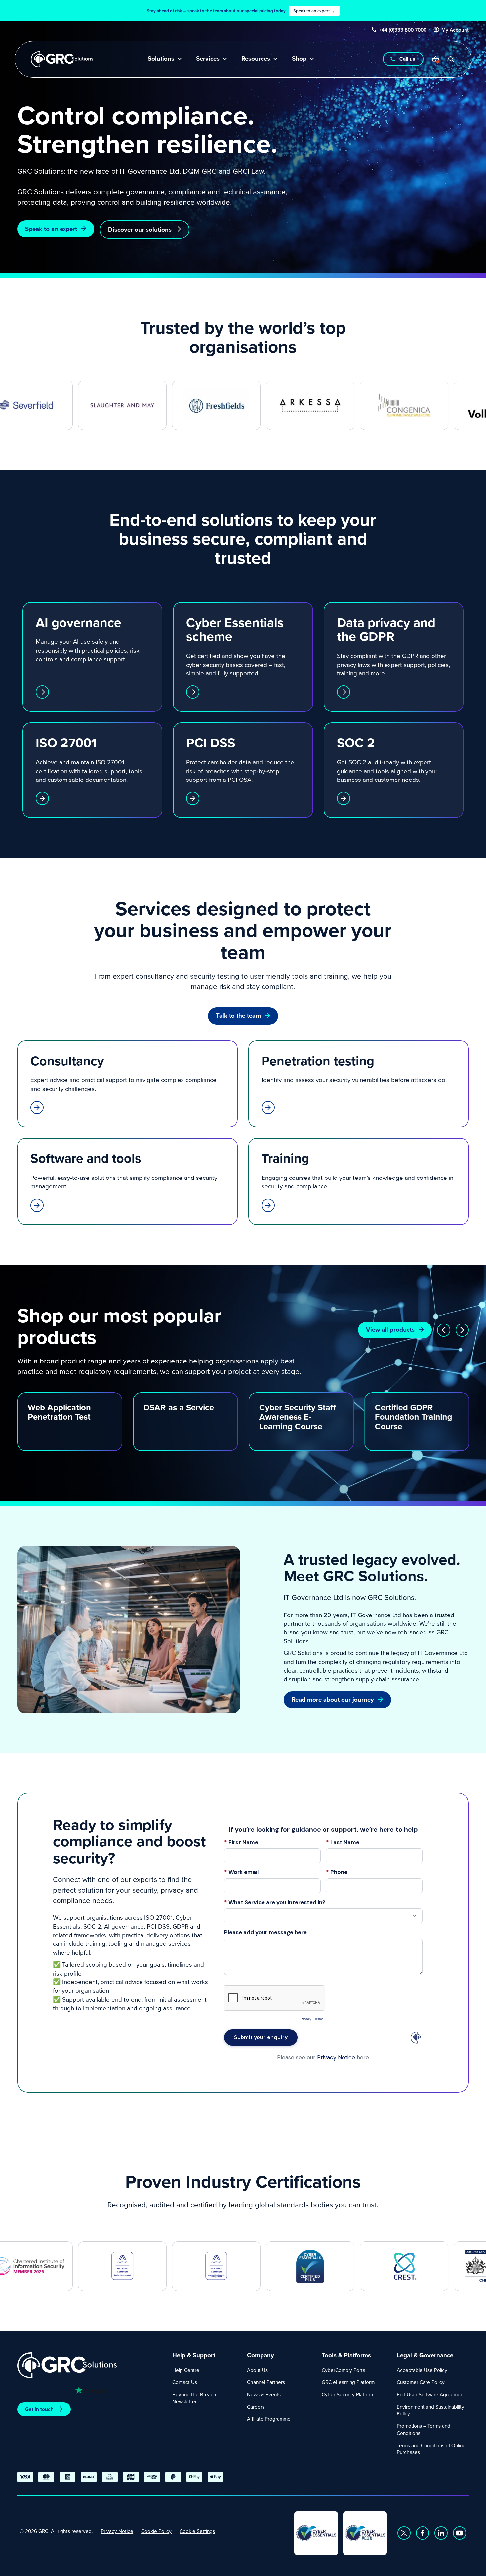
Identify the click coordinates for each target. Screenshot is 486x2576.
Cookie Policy (156, 2531)
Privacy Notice (117, 2531)
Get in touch (39, 2409)
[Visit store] (435, 59)
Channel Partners (266, 2382)
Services (208, 59)
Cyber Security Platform (348, 2394)
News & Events (264, 2394)
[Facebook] (423, 2533)
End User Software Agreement (431, 2394)
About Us (257, 2370)
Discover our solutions (140, 229)
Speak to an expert (51, 229)
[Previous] (444, 1330)
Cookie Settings (197, 2531)
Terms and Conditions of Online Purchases (431, 2449)
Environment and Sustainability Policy (430, 2410)
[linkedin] (441, 2533)
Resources (256, 59)
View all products (390, 1330)
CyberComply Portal (344, 2370)
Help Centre (186, 2370)
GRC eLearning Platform (348, 2382)
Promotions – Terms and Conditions (424, 2429)
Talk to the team (238, 1016)
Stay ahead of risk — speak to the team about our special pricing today (241, 11)
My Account (455, 30)
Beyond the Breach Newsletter (194, 2398)
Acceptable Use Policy (422, 2370)
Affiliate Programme (269, 2419)
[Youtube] (460, 2533)
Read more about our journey (333, 1700)
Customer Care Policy (421, 2382)
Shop (299, 59)
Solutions (161, 59)
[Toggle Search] (451, 59)
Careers (256, 2407)
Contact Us (185, 2382)
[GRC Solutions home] (91, 2365)
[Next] (462, 1330)
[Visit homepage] (62, 59)
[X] (404, 2533)
